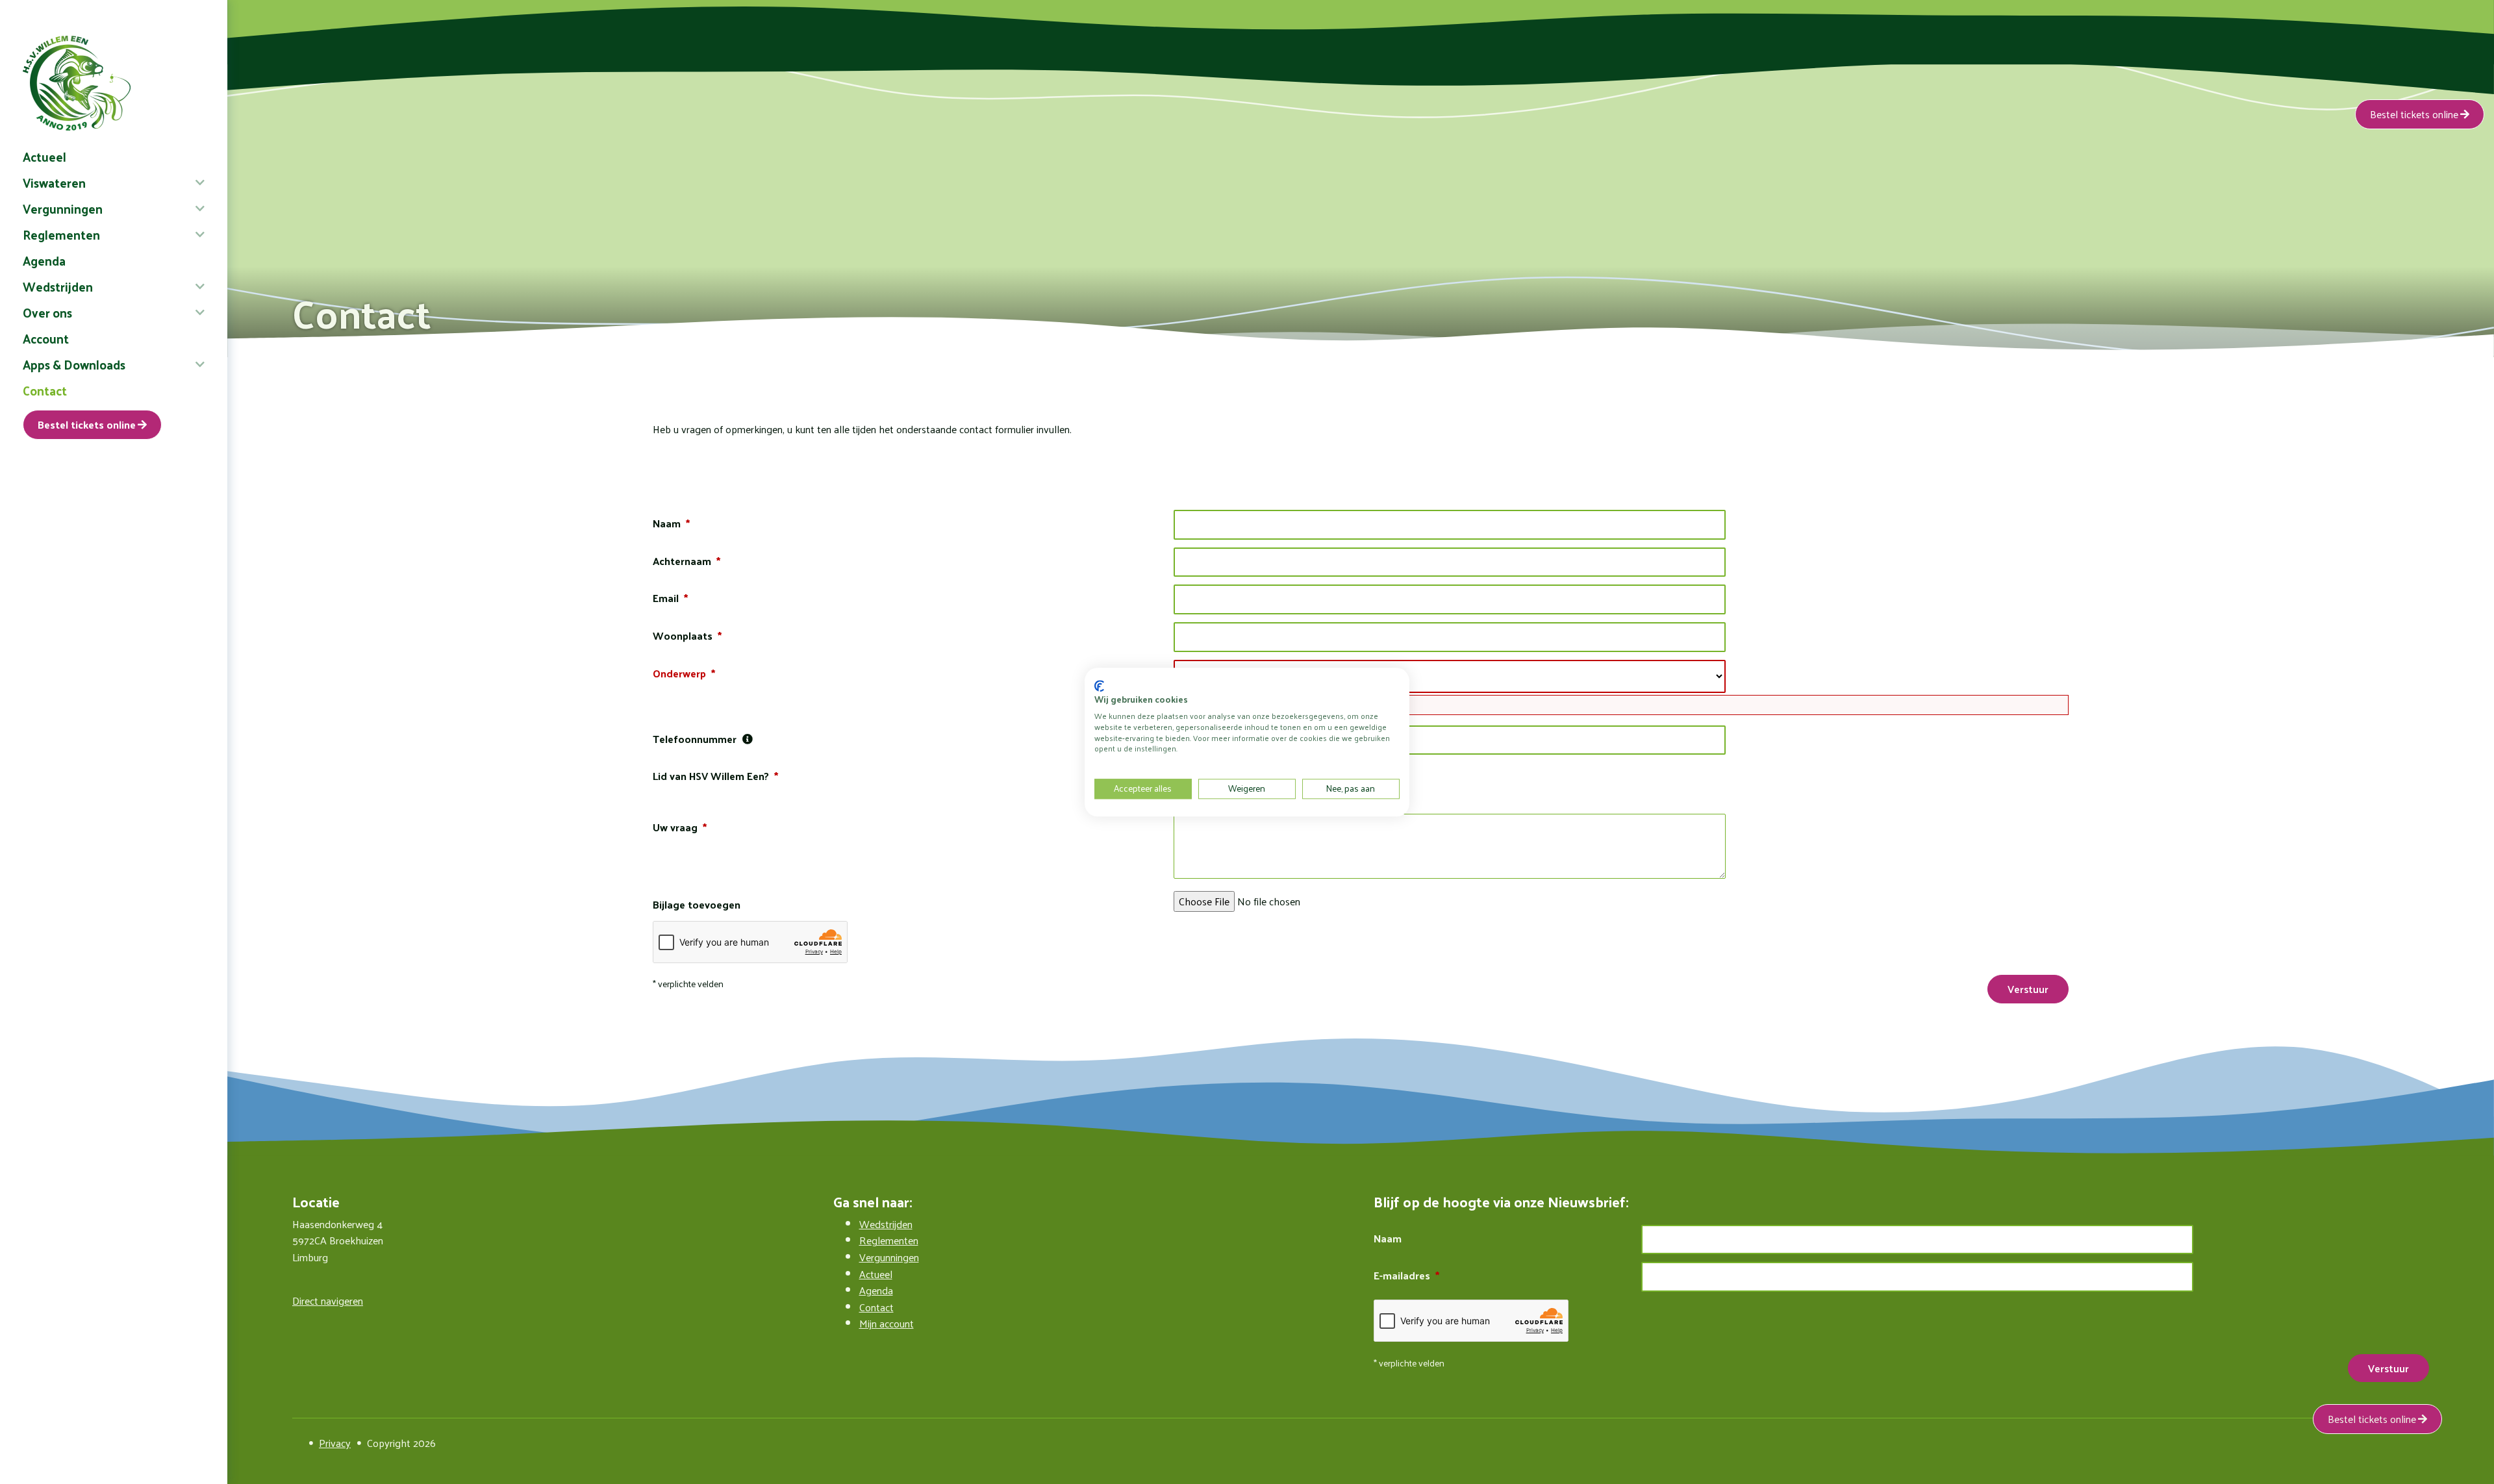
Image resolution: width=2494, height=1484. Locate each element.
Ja (1188, 771)
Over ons (47, 312)
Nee (1192, 793)
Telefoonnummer (695, 739)
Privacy (335, 1443)
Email (666, 598)
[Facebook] (297, 1443)
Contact (45, 390)
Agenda (44, 260)
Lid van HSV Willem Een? (711, 776)
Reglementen (61, 234)
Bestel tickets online (87, 424)
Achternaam (682, 561)
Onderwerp (679, 673)
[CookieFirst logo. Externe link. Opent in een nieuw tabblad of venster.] (1099, 686)
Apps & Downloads (74, 364)
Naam (667, 523)
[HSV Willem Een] (114, 83)
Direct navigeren (328, 1301)
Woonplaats (683, 636)
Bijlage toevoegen (697, 905)
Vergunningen (63, 208)
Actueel (44, 157)
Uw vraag (675, 827)
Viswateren (54, 182)
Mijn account (887, 1323)
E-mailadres (1402, 1276)
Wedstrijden (58, 286)
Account (46, 338)
